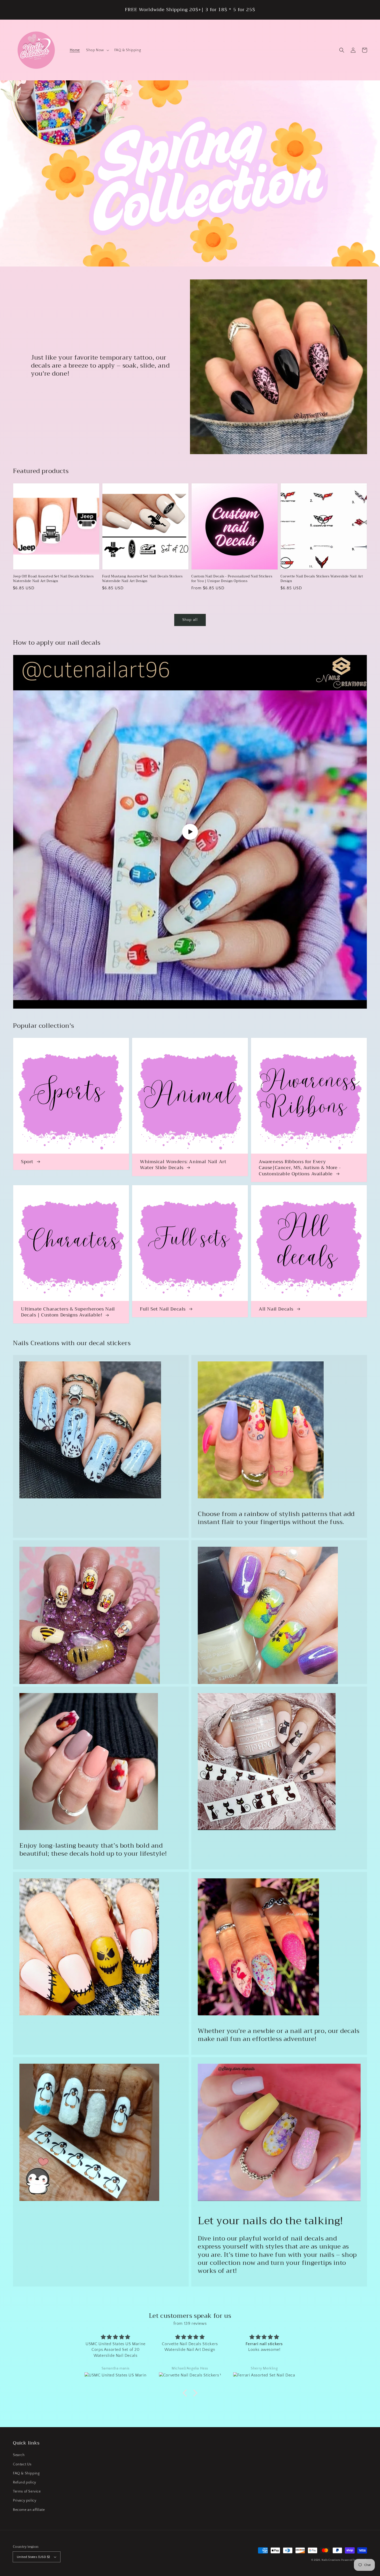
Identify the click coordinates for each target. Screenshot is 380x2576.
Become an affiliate (29, 2510)
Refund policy (25, 2482)
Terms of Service (27, 2491)
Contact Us (22, 2464)
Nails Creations (331, 2560)
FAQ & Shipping (26, 2473)
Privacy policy (25, 2501)
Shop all (190, 620)
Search (19, 2455)
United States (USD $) (33, 2557)
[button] (342, 50)
